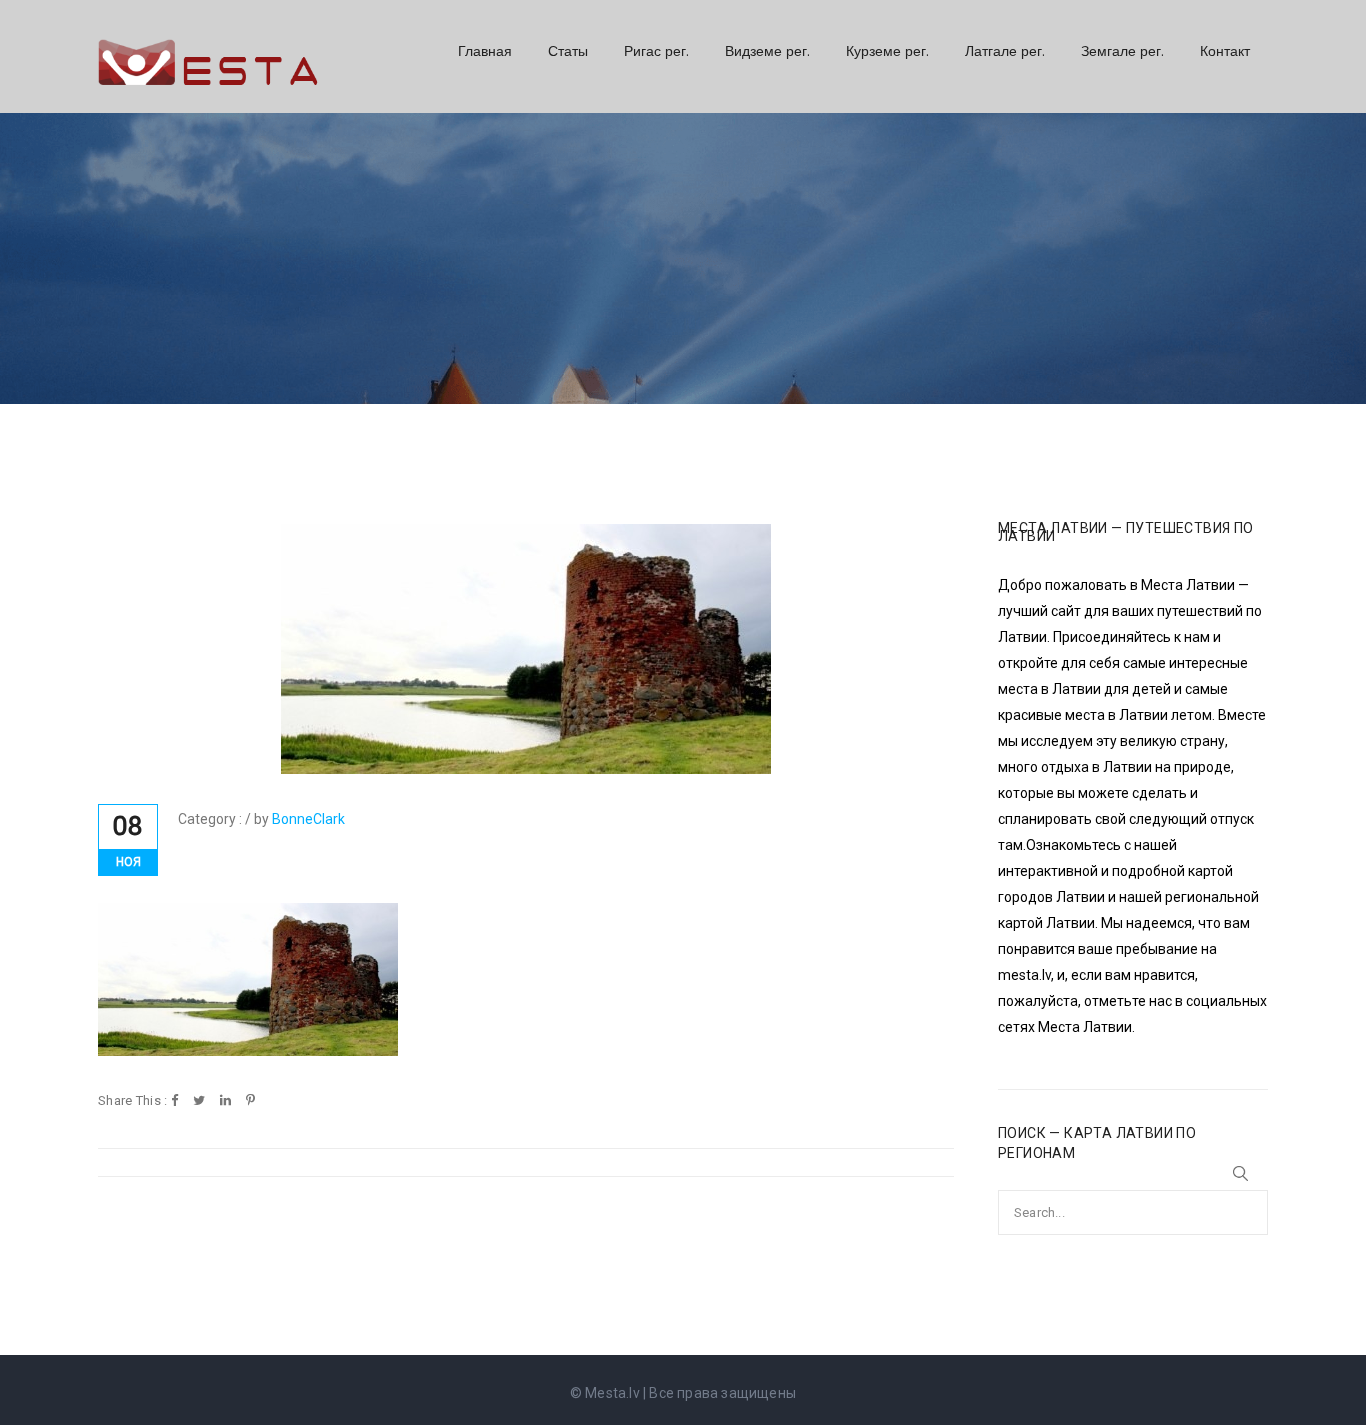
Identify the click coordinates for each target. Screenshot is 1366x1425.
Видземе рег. (767, 51)
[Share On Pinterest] (250, 1101)
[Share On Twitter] (199, 1101)
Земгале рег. (1122, 51)
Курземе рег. (887, 51)
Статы (568, 51)
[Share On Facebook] (174, 1101)
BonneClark (308, 819)
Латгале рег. (1005, 51)
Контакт (1225, 51)
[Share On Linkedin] (225, 1101)
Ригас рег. (656, 51)
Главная (485, 51)
